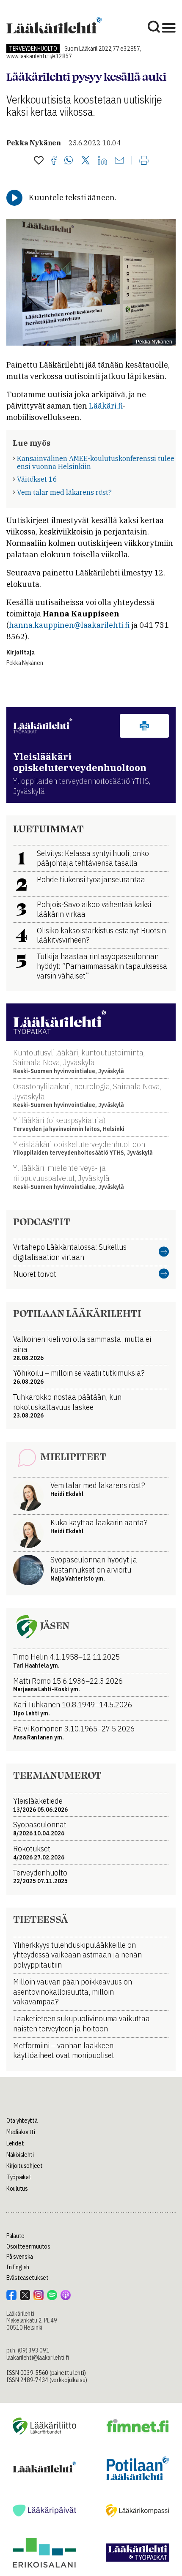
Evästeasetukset (28, 2278)
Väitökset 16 (37, 479)
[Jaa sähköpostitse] (119, 161)
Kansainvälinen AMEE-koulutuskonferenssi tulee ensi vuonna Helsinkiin (96, 462)
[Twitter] (85, 161)
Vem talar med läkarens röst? (64, 492)
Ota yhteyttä (22, 2121)
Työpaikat (19, 2177)
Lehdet (15, 2143)
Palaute (15, 2236)
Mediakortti (21, 2132)
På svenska (20, 2257)
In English (18, 2267)
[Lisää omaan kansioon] (39, 161)
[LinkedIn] (102, 161)
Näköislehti (20, 2155)
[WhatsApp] (69, 161)
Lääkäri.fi (106, 406)
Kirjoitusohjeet (25, 2166)
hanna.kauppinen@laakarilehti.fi (69, 625)
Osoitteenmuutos (28, 2246)
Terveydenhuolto (33, 49)
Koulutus (17, 2189)
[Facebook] (54, 161)
